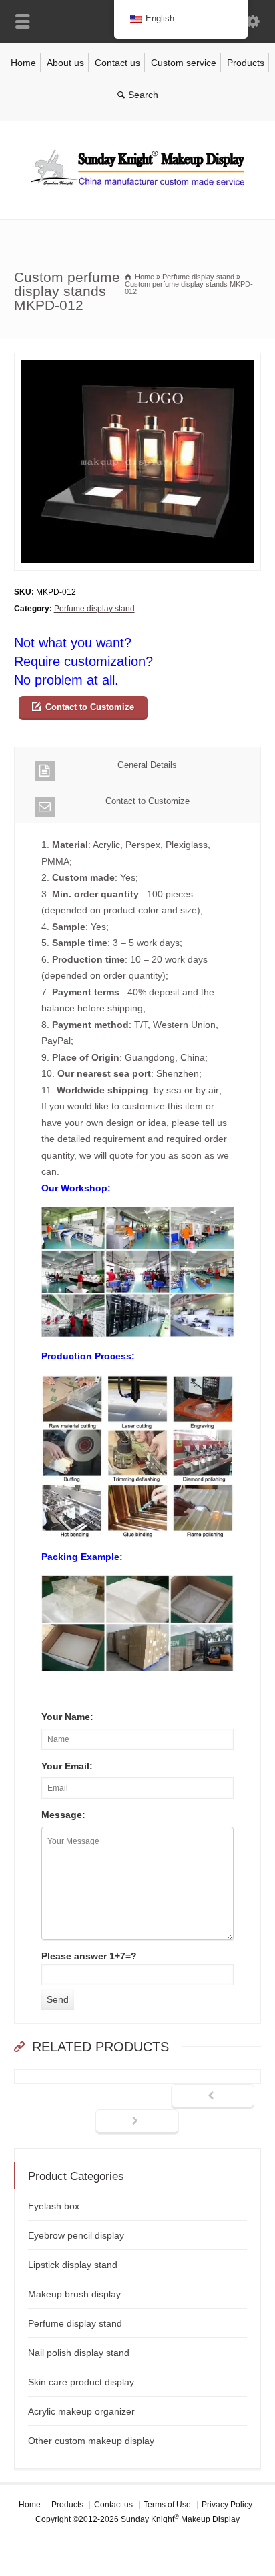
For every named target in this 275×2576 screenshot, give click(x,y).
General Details (147, 765)
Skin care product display (81, 2382)
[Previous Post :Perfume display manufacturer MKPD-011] (213, 2097)
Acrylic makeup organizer (81, 2411)
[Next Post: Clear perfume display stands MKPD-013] (137, 2122)
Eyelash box (54, 2206)
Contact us (117, 63)
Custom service (184, 63)
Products (246, 63)
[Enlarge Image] (137, 361)
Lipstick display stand (73, 2265)
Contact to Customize (90, 707)
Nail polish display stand (79, 2353)
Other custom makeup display (91, 2441)
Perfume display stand (94, 609)
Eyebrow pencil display (76, 2235)
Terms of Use (167, 2505)
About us (65, 63)
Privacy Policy (227, 2505)
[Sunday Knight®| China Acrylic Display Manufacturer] (137, 191)
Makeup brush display (74, 2294)
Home (23, 63)
